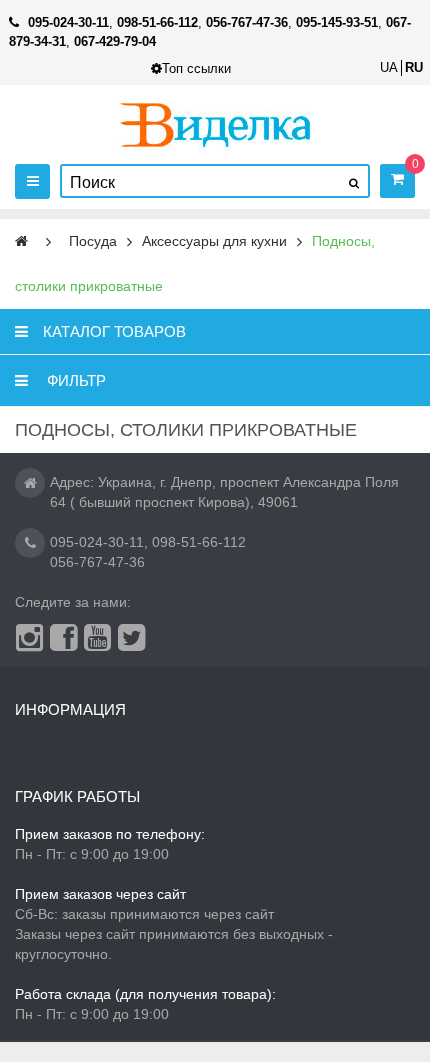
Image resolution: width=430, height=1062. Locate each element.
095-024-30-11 (97, 542)
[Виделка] (215, 124)
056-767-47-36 (97, 562)
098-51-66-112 (199, 542)
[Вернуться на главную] (21, 241)
